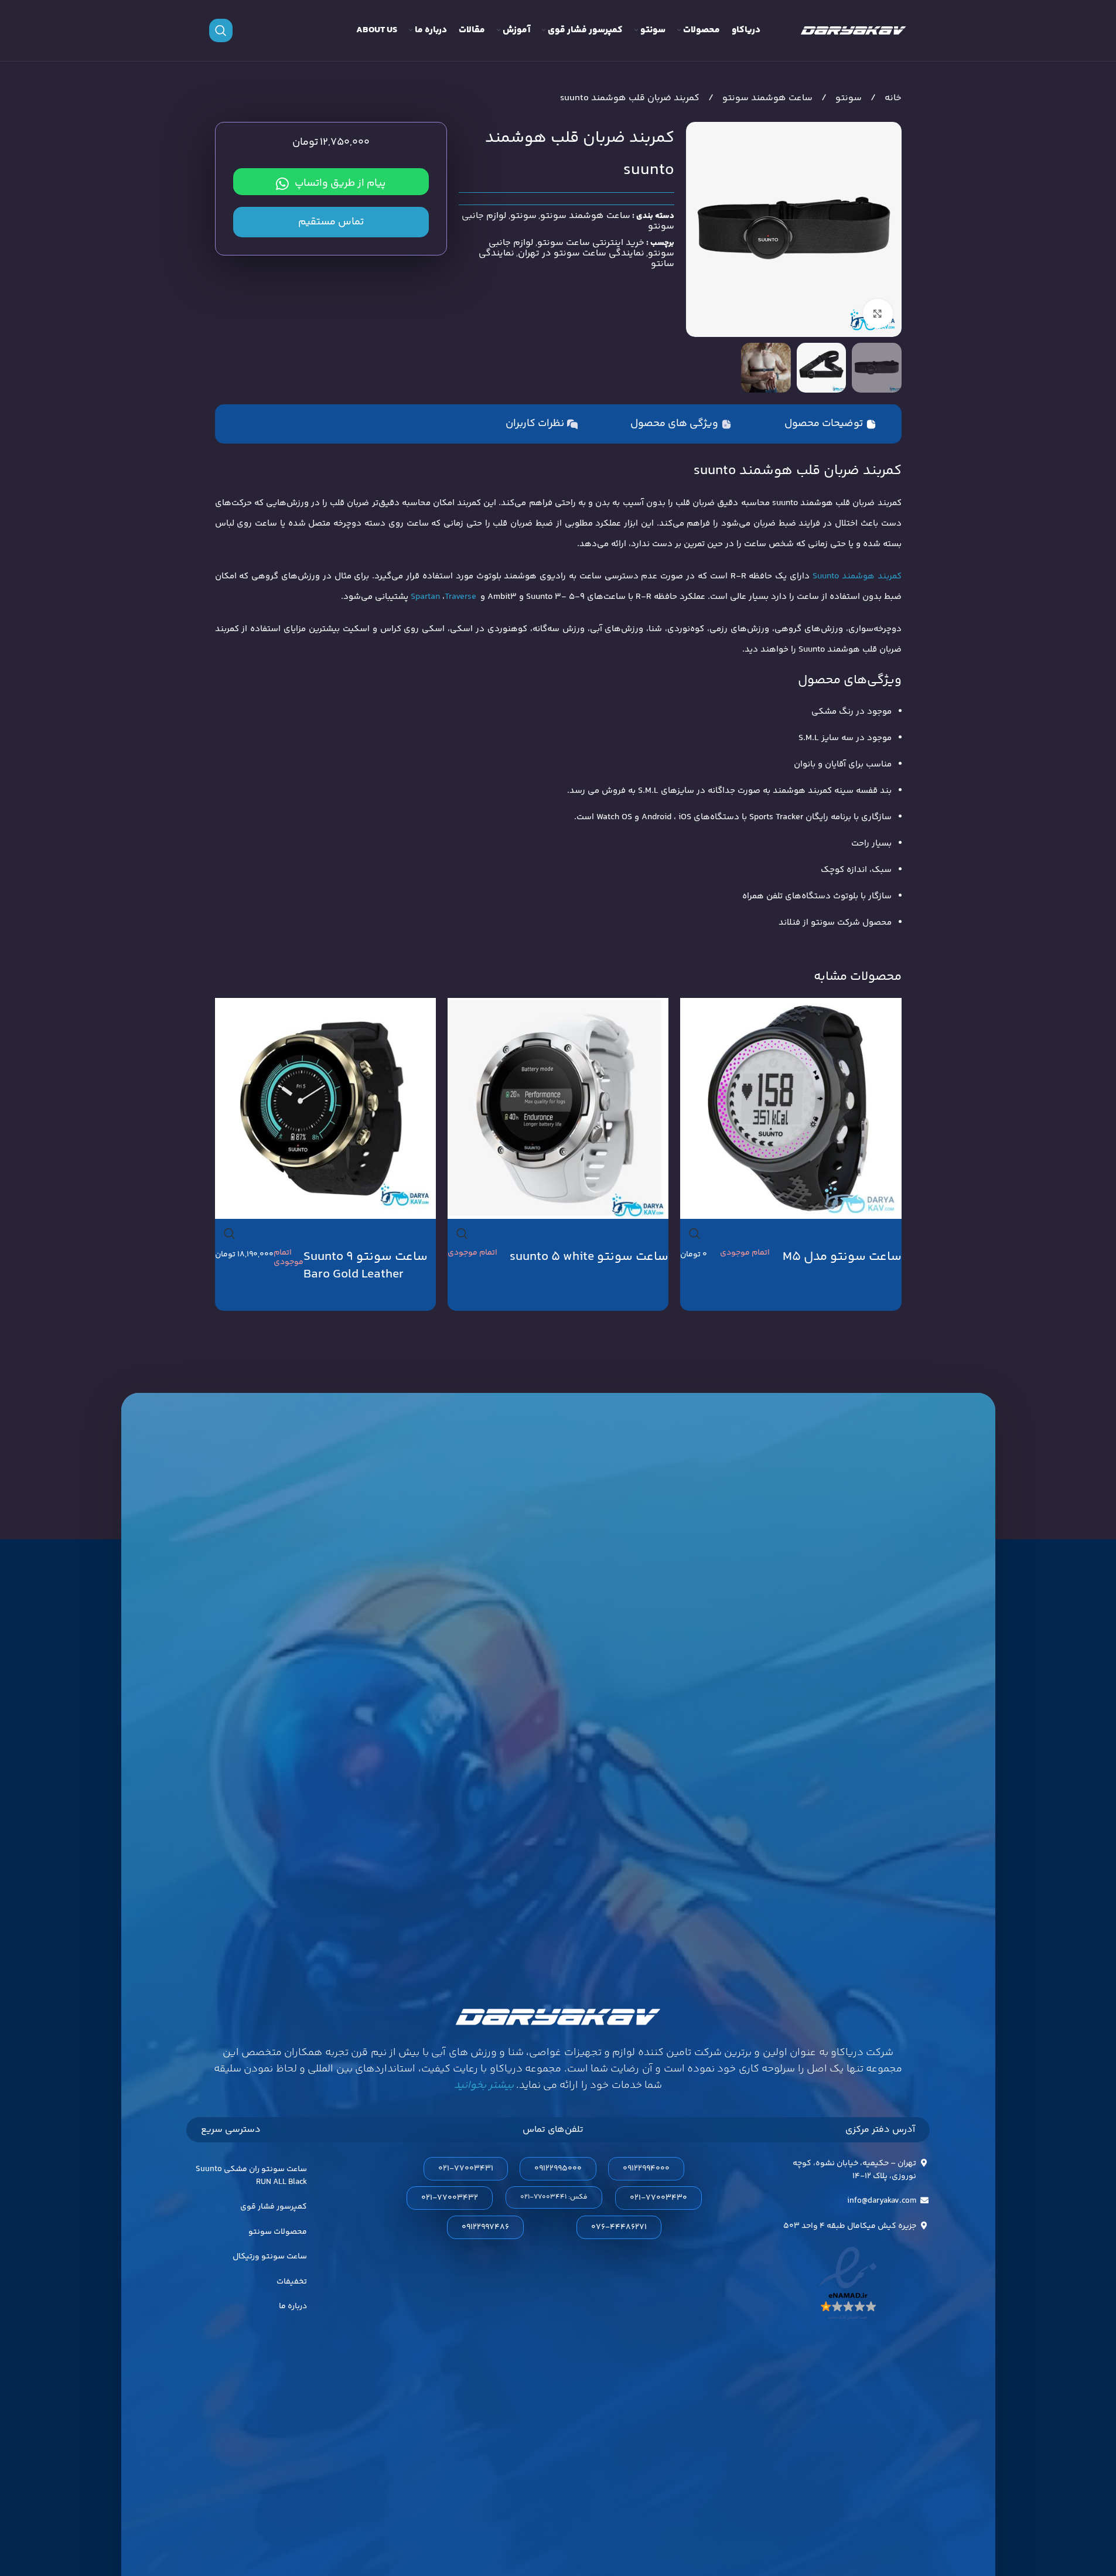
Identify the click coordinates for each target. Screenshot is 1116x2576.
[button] (554, 2197)
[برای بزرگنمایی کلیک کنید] (878, 314)
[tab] (830, 424)
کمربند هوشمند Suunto (857, 576)
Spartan (425, 597)
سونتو (847, 98)
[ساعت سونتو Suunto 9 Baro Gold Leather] (325, 1108)
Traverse (460, 597)
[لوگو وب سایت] (854, 30)
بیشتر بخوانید (484, 2086)
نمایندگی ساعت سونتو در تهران (581, 253)
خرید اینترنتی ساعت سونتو (591, 243)
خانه (892, 98)
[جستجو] (221, 30)
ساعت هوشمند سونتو (766, 98)
